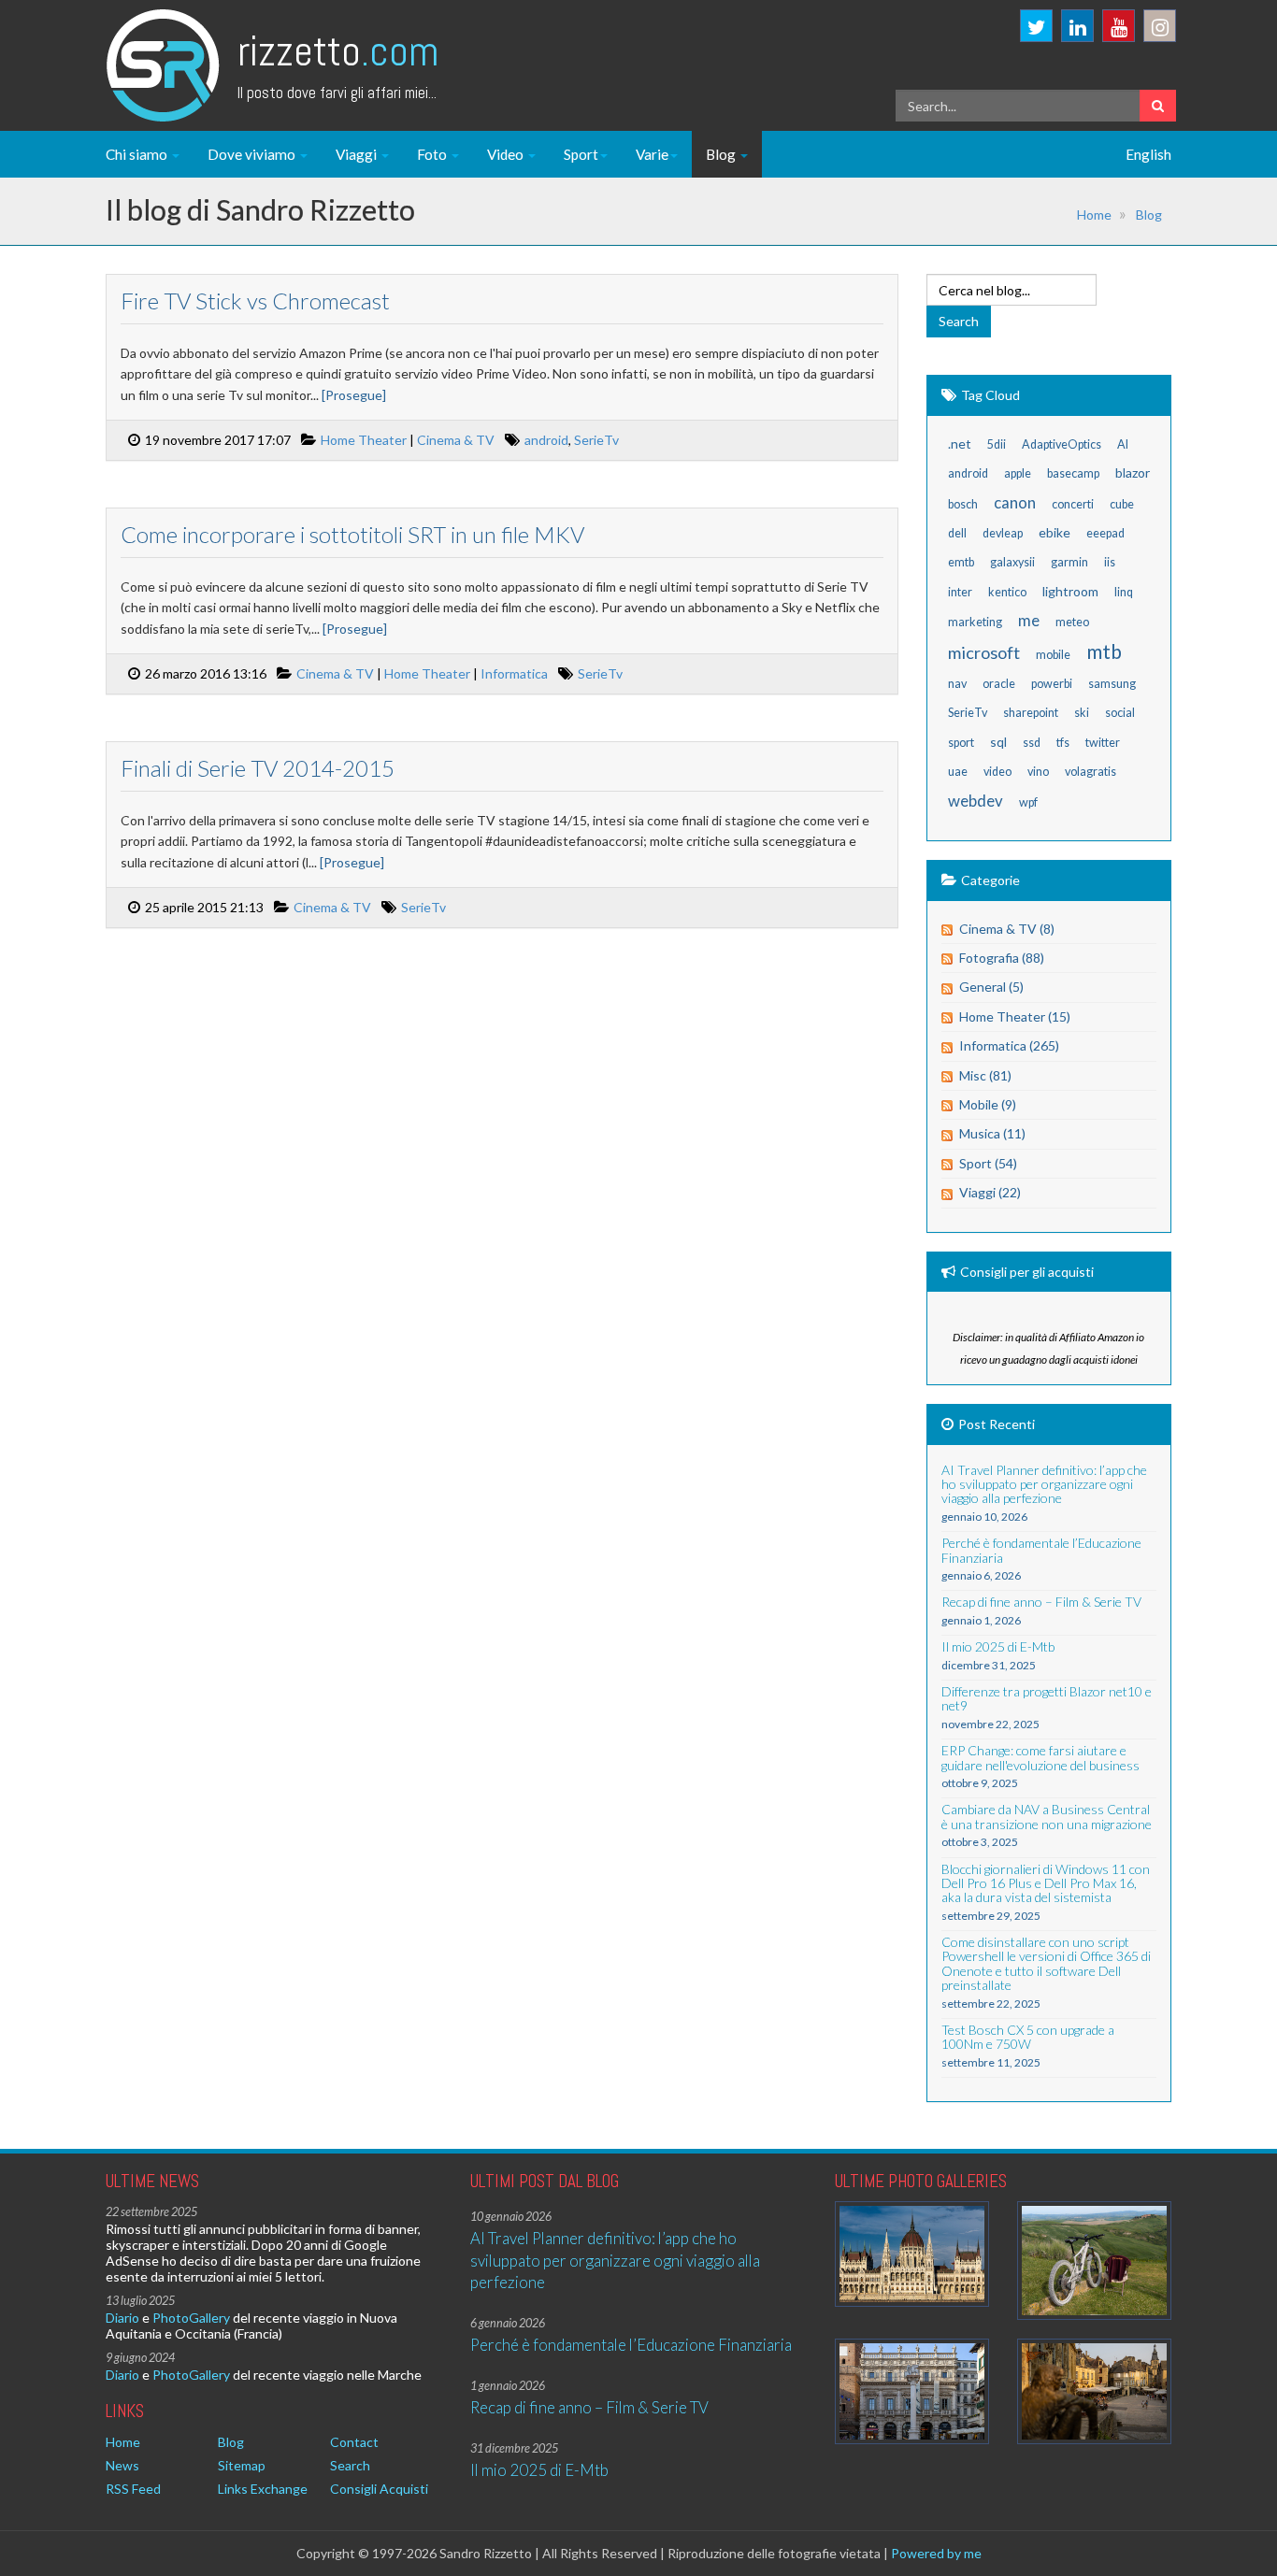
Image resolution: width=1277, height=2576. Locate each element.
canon (1015, 502)
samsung (1112, 684)
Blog (722, 154)
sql (998, 742)
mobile (1053, 655)
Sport (581, 154)
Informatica (514, 673)
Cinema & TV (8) (1007, 929)
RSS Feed (133, 2489)
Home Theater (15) (1015, 1016)
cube (1122, 504)
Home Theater (364, 440)
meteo (1072, 622)
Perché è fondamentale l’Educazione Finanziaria (631, 2345)
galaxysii (1012, 562)
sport (961, 743)
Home (1094, 215)
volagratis (1090, 772)
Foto (433, 154)
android (546, 440)
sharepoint (1031, 713)
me (1029, 620)
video (997, 772)
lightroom (1070, 591)
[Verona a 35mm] (912, 2391)
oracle (999, 684)
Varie (652, 154)
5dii (997, 444)
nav (957, 684)
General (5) (991, 987)
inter (960, 592)
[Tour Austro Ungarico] (912, 2254)
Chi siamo (138, 154)
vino (1038, 772)
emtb (961, 562)
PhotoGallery (191, 2318)
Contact (354, 2442)
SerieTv (596, 440)
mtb (1104, 651)
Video (507, 154)
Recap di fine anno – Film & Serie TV (589, 2407)
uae (958, 772)
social (1120, 713)
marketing (975, 622)
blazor (1133, 472)
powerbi (1052, 684)
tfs (1063, 743)
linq (1124, 592)
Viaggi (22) (990, 1192)
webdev (976, 801)
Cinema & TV (456, 440)
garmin (1069, 562)
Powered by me (936, 2553)
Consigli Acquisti (379, 2489)
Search (350, 2465)
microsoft (984, 652)
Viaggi (358, 154)
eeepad (1105, 533)
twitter (1103, 743)
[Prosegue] (354, 395)
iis (1110, 562)
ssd (1032, 743)
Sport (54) (988, 1163)
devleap (1003, 533)
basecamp (1073, 473)
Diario (122, 2318)
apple (1018, 473)
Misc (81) (985, 1075)
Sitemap (242, 2465)
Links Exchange (263, 2489)
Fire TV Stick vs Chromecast (255, 301)
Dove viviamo (253, 154)
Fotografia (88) (1002, 958)
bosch (963, 504)
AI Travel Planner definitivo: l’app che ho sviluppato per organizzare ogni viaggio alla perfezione (615, 2260)
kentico (1007, 592)
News (122, 2465)
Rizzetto (338, 51)
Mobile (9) (988, 1104)
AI (1123, 444)
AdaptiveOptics (1062, 444)
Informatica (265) (1009, 1045)
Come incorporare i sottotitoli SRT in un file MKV (352, 534)
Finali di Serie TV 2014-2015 (258, 768)
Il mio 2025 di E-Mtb (539, 2470)
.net (960, 444)
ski (1082, 713)
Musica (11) (992, 1133)
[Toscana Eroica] (1094, 2261)
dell (957, 533)
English (1148, 154)
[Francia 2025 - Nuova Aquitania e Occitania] (1094, 2391)
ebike (1055, 532)
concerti (1073, 504)
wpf (1028, 802)
